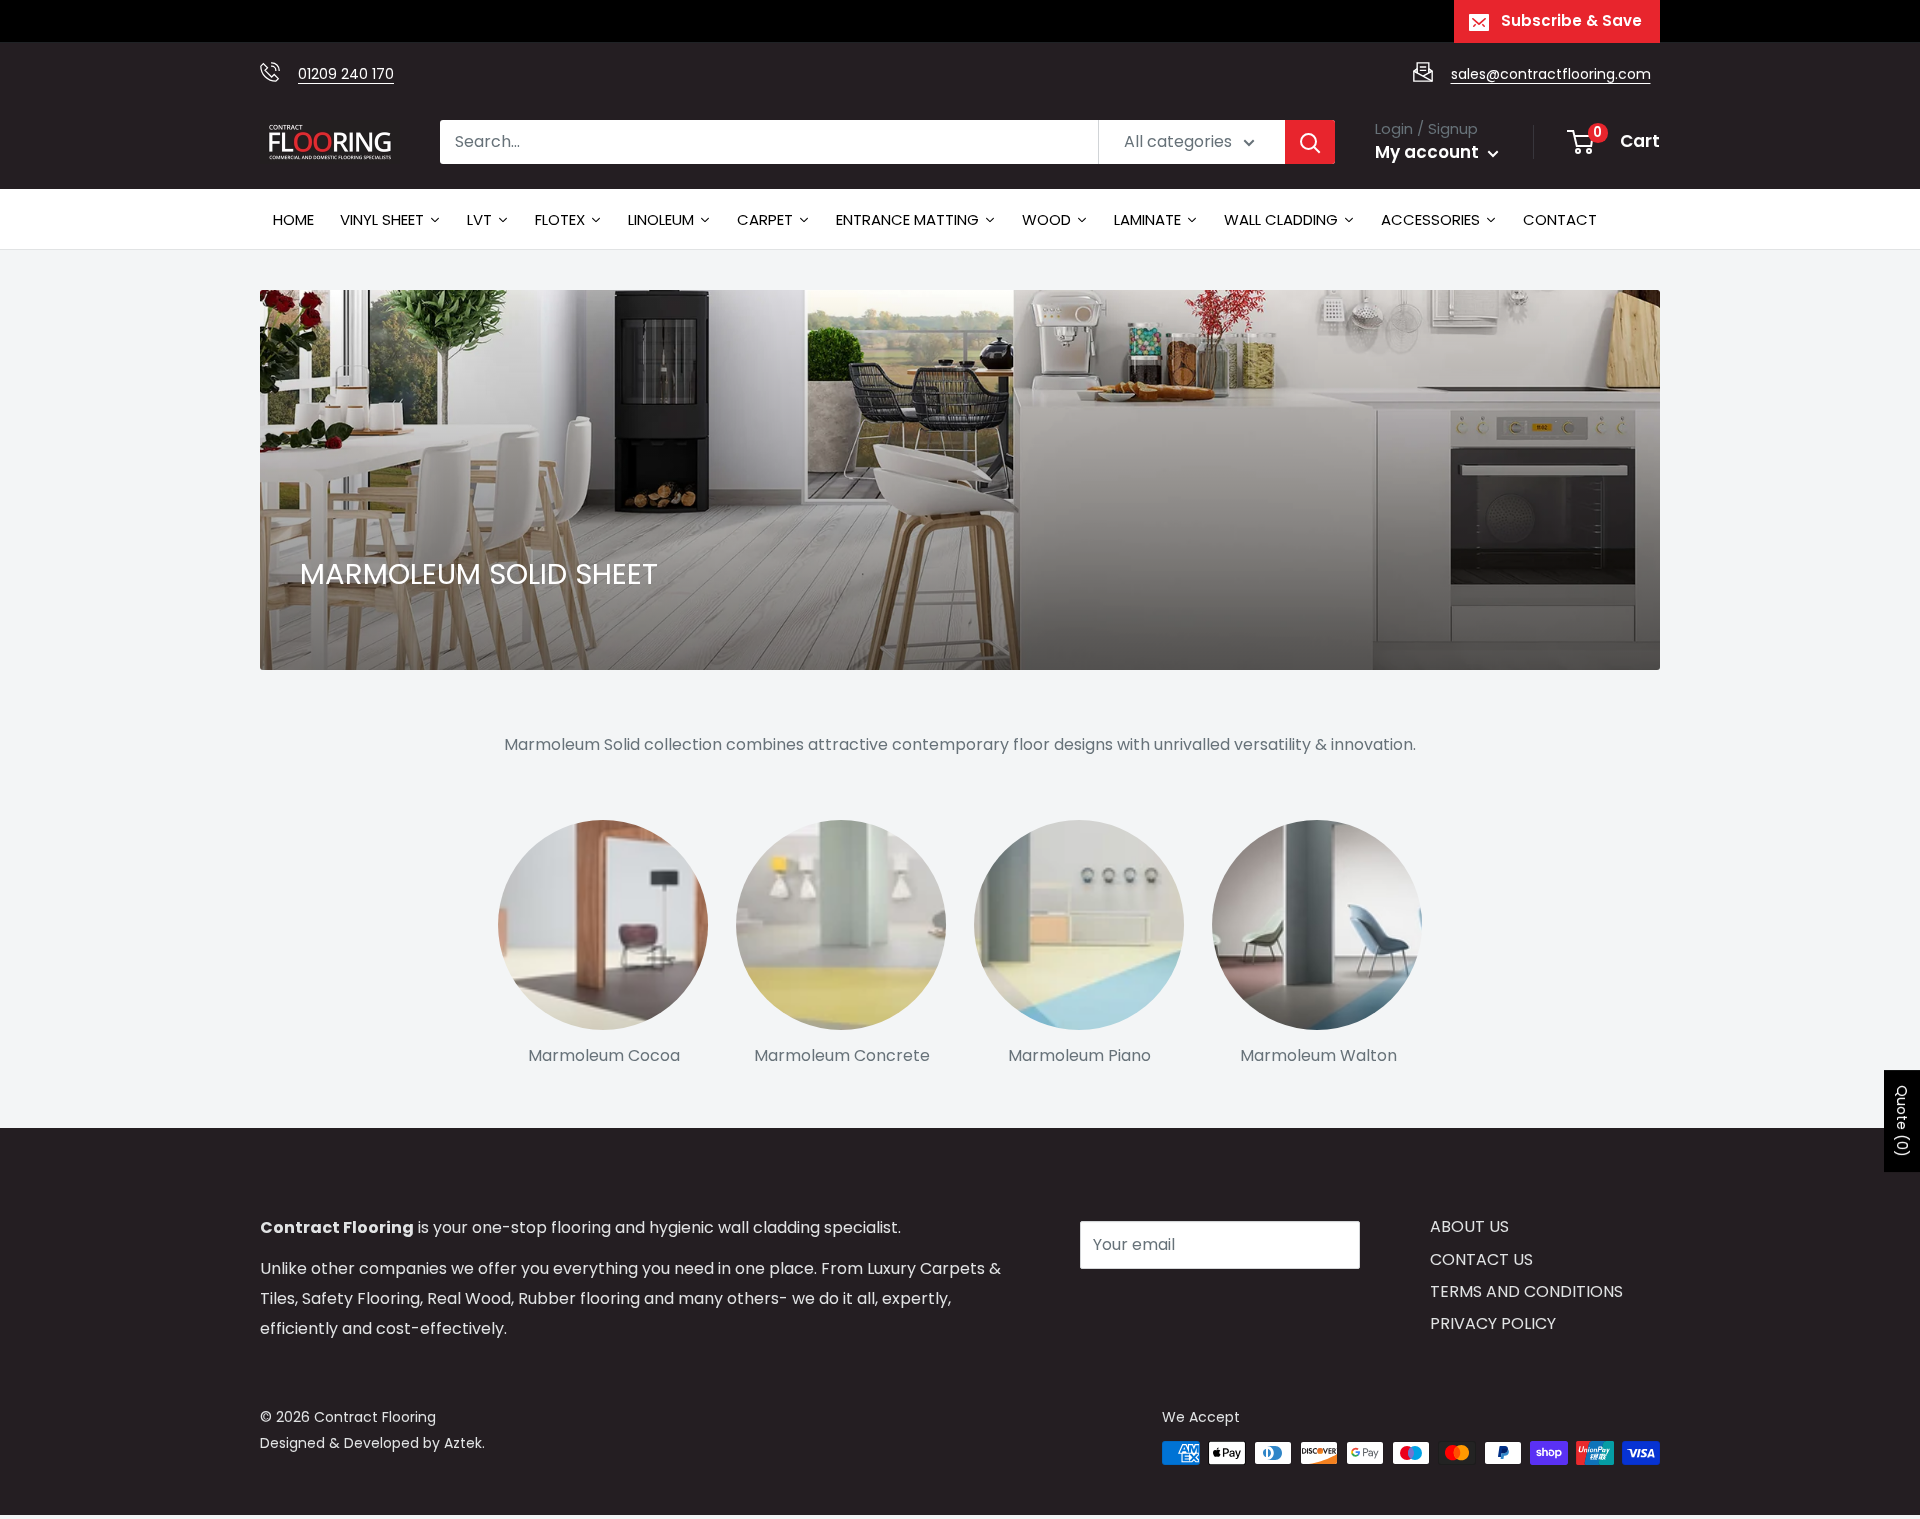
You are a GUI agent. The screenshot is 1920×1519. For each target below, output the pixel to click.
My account (1429, 152)
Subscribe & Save (1571, 20)
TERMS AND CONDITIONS (1526, 1291)
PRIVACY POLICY (1493, 1323)
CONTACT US (1481, 1259)
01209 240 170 (346, 74)
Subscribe (1151, 1304)
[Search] (1310, 142)
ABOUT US (1469, 1226)
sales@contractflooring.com (1551, 74)
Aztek (463, 1443)
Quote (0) (1902, 1121)
